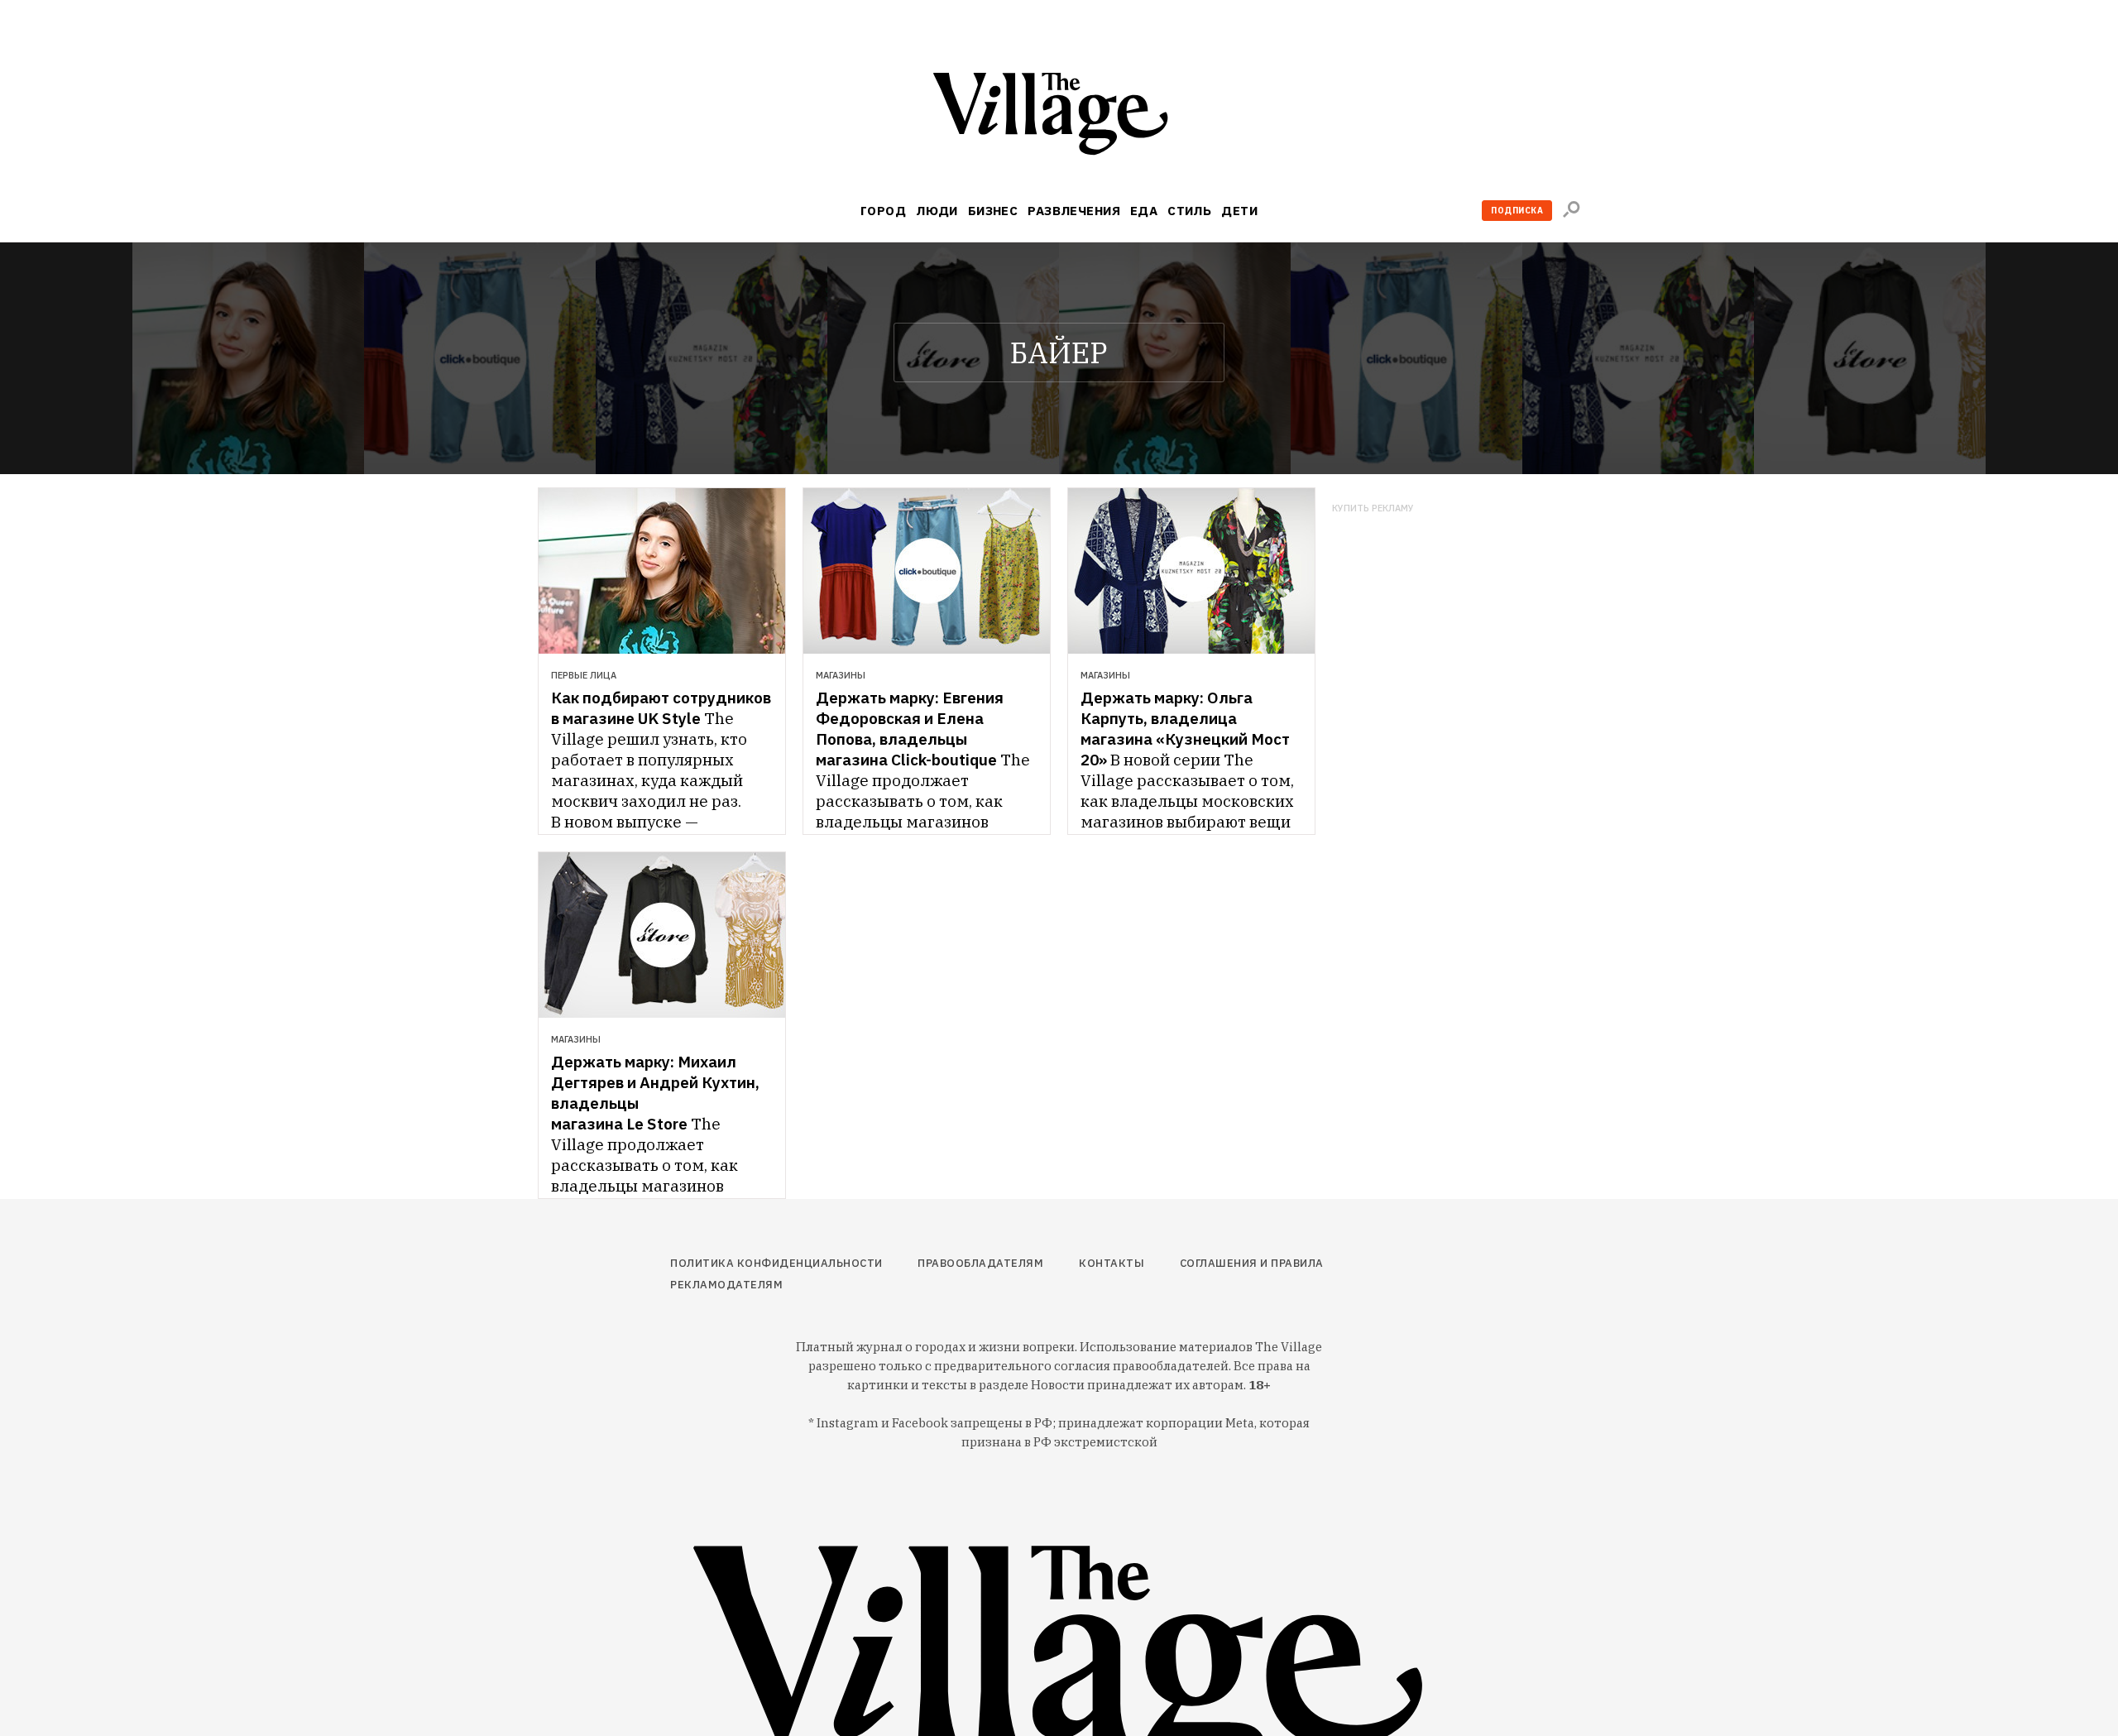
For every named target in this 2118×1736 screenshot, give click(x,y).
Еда (1144, 211)
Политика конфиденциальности (776, 1263)
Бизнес (993, 211)
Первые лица (584, 675)
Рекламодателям (726, 1285)
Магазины (841, 675)
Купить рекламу (1373, 508)
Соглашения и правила (1252, 1263)
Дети (1239, 211)
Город (883, 211)
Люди (937, 211)
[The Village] (1059, 117)
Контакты (1112, 1263)
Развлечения (1074, 211)
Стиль (1189, 211)
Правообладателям (980, 1263)
